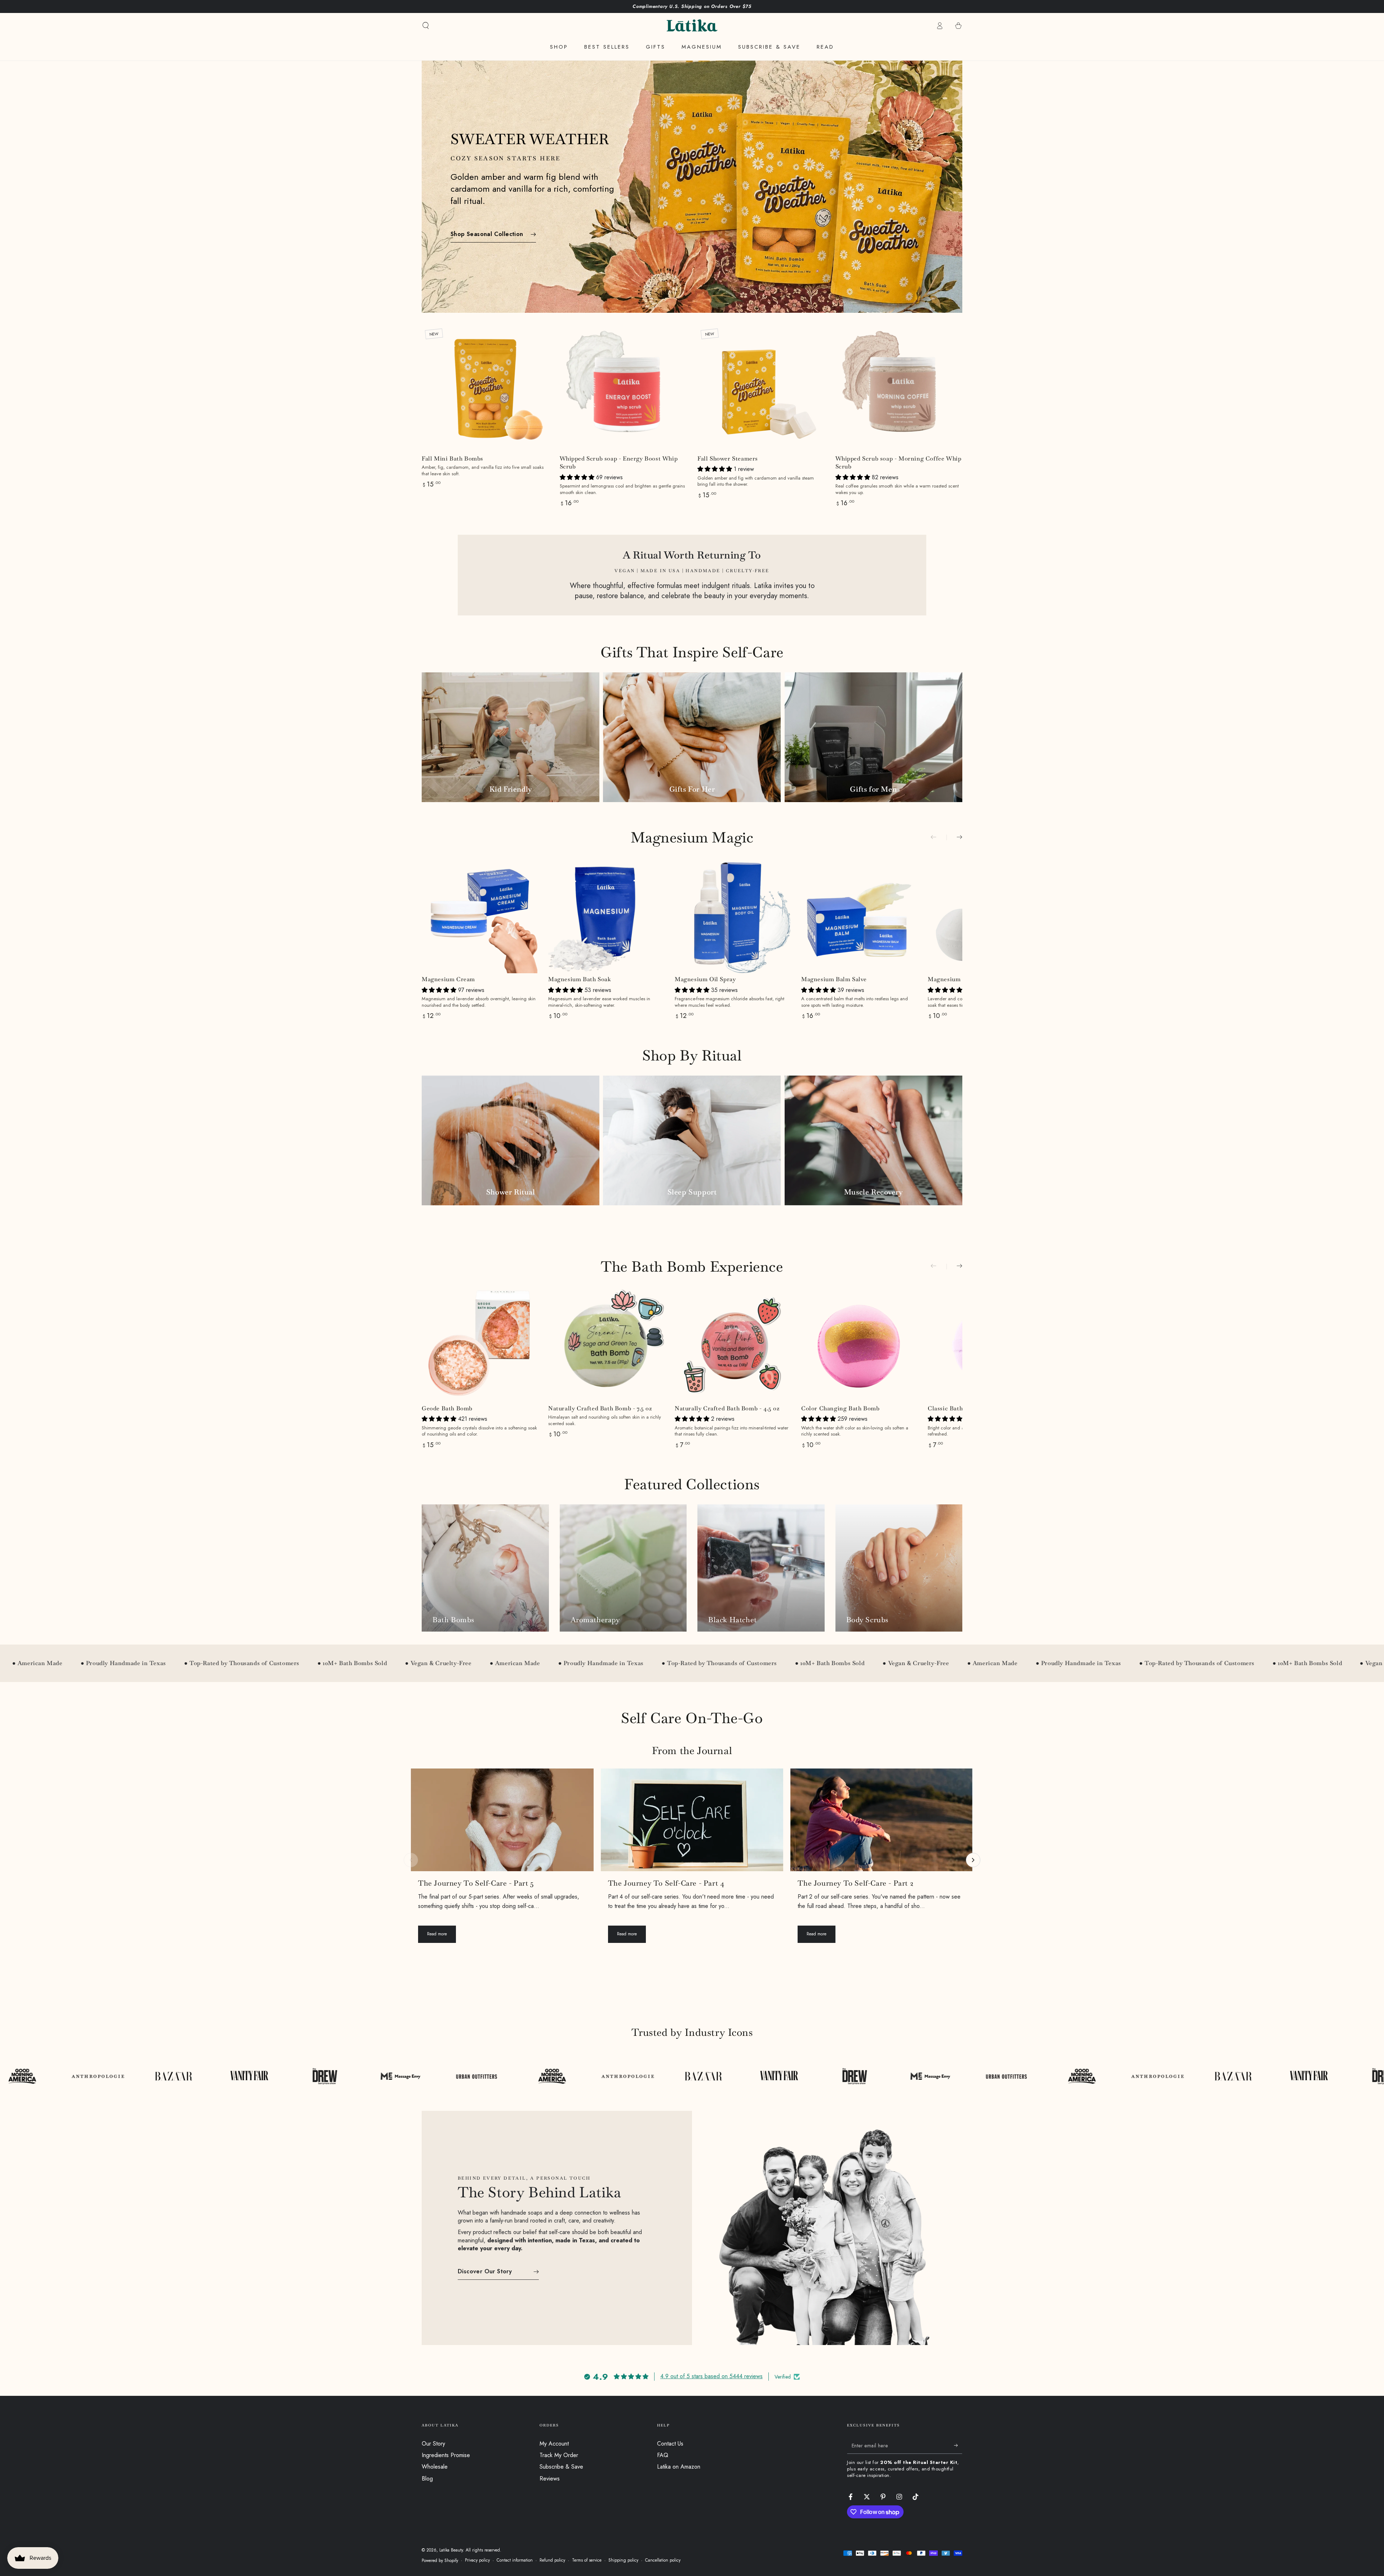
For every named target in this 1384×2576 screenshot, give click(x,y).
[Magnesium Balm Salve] (859, 915)
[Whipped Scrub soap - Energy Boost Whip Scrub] (623, 389)
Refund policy (552, 2560)
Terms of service (587, 2560)
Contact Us (670, 2444)
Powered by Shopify (440, 2561)
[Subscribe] (958, 2446)
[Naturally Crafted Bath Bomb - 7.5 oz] (606, 1345)
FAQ (663, 2455)
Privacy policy (477, 2560)
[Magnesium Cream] (480, 915)
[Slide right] (954, 837)
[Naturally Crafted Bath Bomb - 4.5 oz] (733, 1345)
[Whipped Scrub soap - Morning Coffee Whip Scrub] (899, 389)
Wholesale (435, 2467)
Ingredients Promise (446, 2455)
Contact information (515, 2560)
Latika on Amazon (679, 2467)
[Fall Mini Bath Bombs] (485, 389)
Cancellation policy (663, 2560)
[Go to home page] (692, 26)
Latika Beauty (451, 2550)
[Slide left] (939, 837)
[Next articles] (973, 1860)
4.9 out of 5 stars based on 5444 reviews (711, 2376)
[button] (426, 26)
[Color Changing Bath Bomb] (859, 1345)
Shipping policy (623, 2560)
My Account (554, 2444)
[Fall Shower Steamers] (761, 389)
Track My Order (559, 2455)
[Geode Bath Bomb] (480, 1345)
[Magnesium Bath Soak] (606, 915)
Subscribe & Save (561, 2467)
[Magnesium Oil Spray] (733, 915)
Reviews (550, 2479)
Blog (427, 2479)
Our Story (433, 2444)
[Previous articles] (411, 1860)
